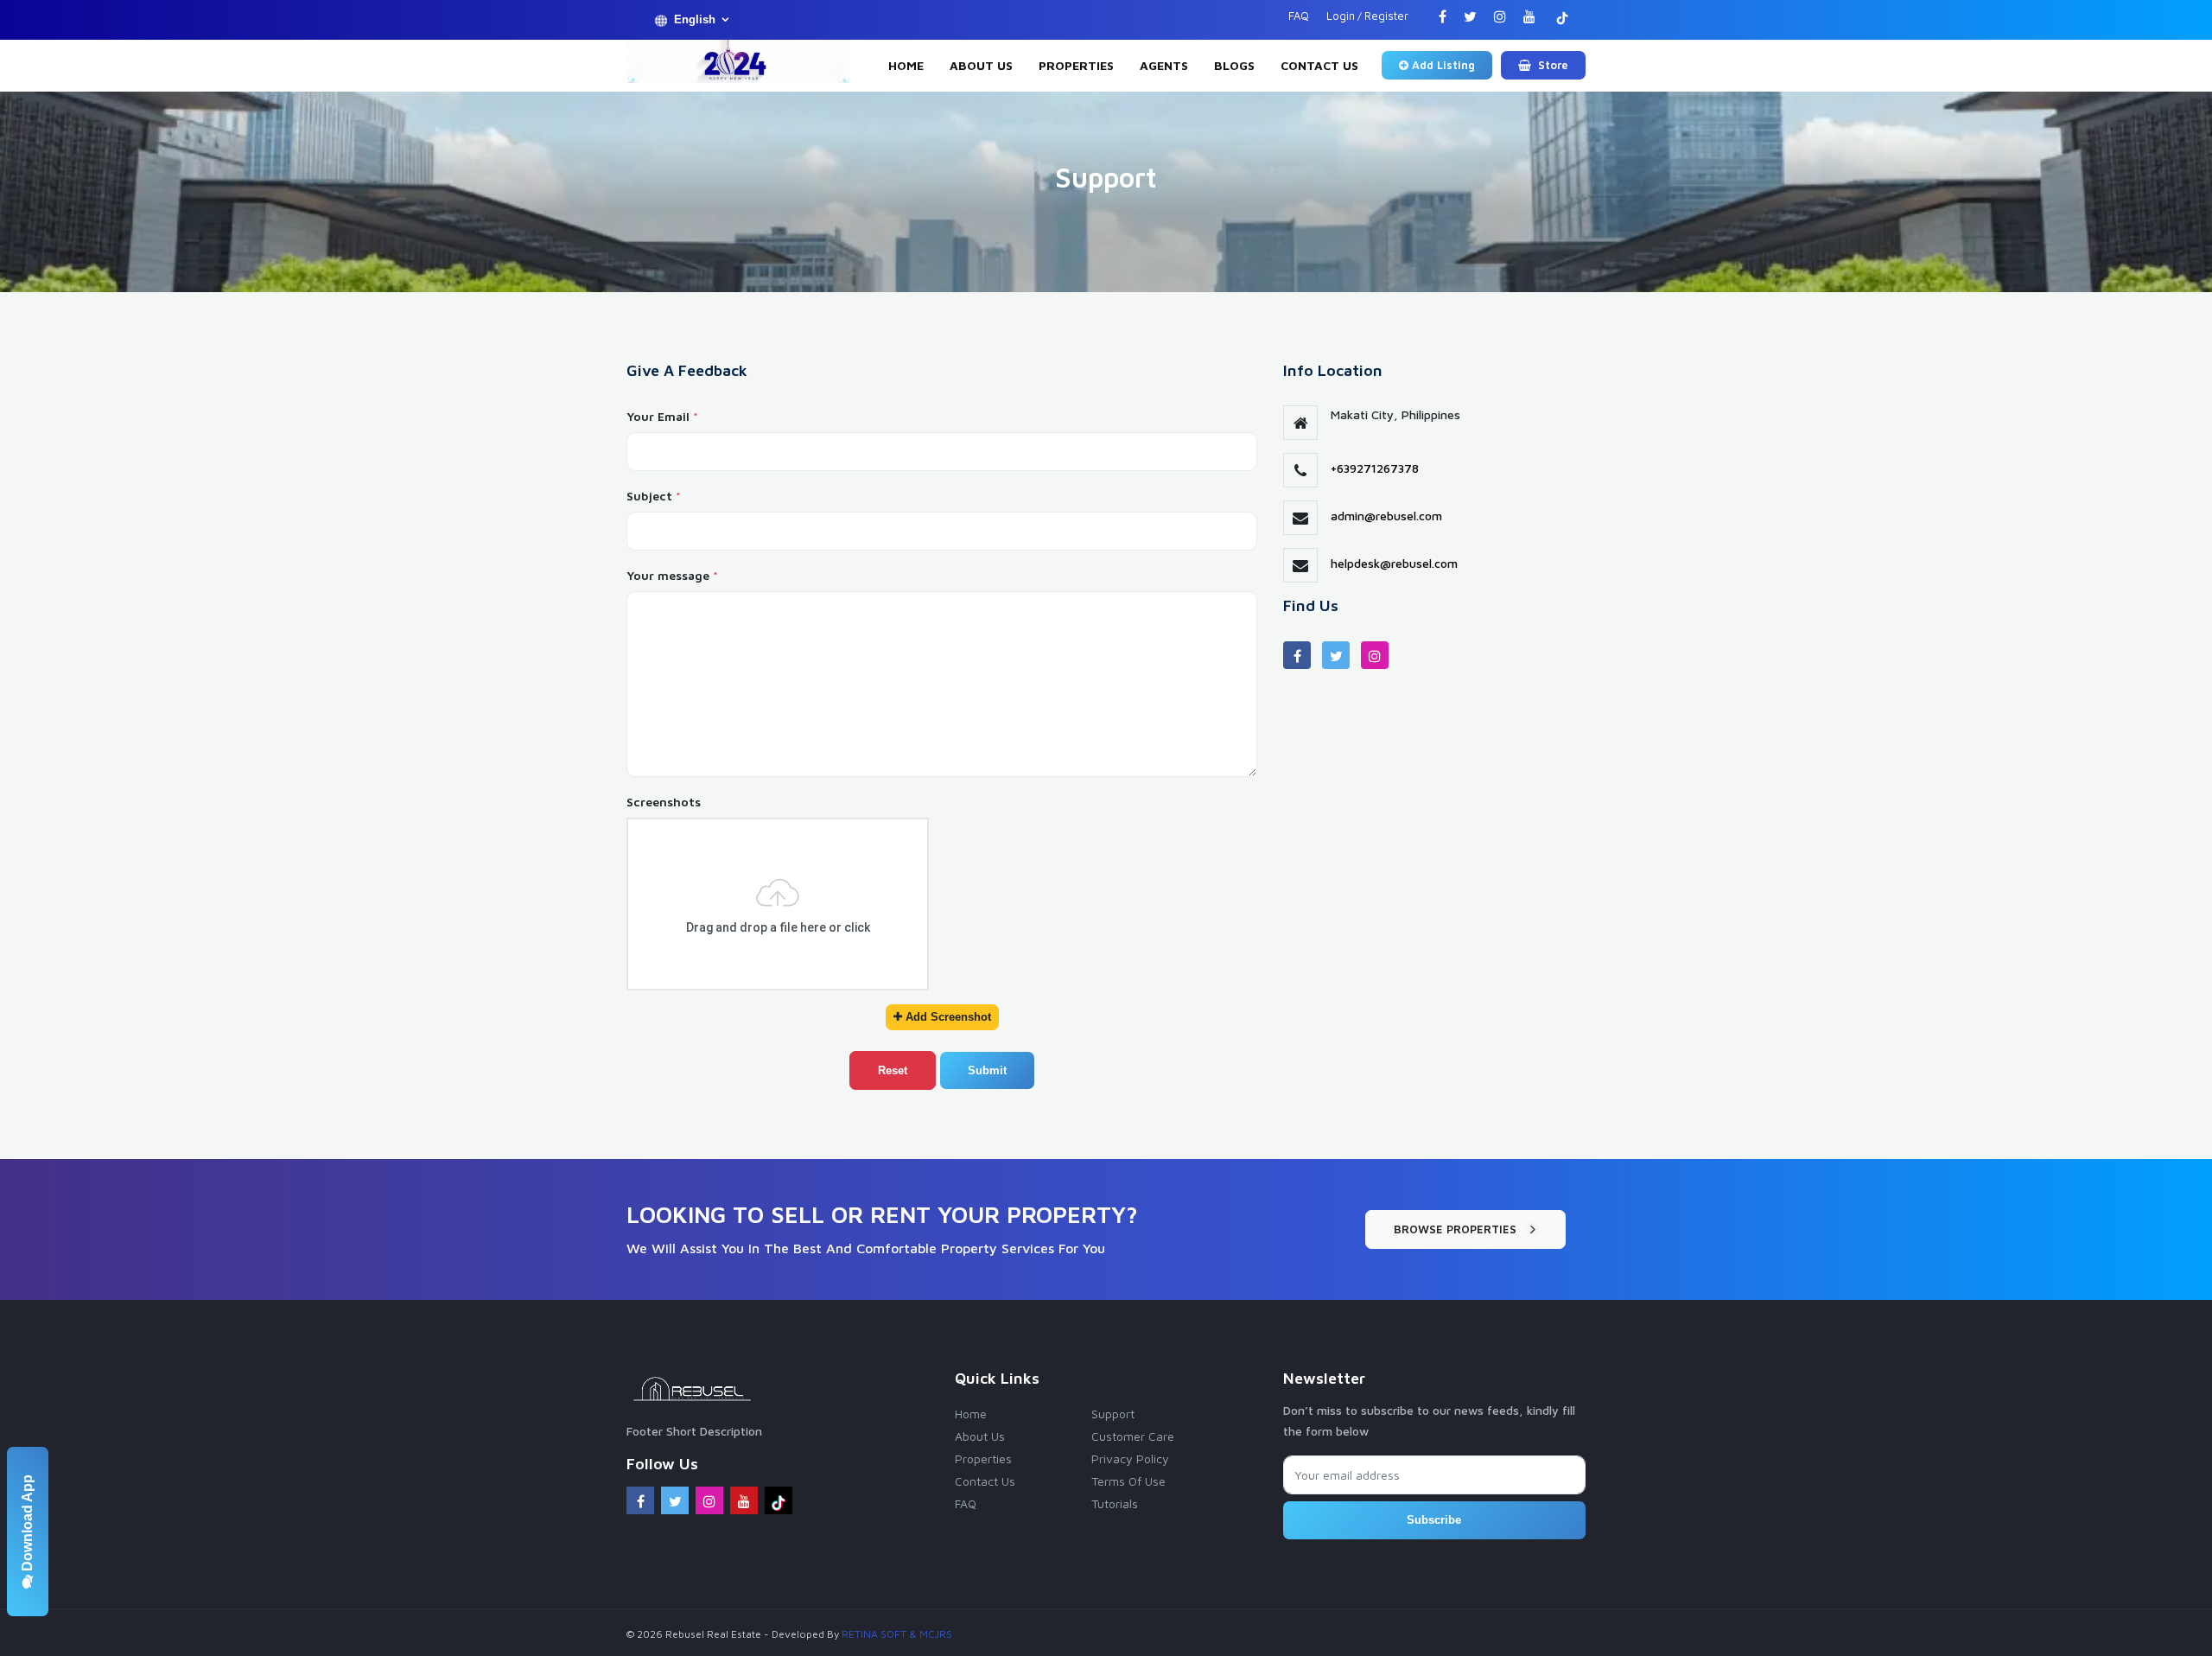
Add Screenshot (947, 1017)
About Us (981, 65)
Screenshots (664, 802)
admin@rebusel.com (1386, 516)
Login (1341, 16)
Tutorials (1115, 1503)
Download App (27, 1525)
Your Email (662, 416)
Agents (1164, 65)
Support (1113, 1414)
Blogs (1234, 65)
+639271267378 (1375, 468)
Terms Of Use (1128, 1481)
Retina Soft (874, 1634)
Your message (672, 575)
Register (1386, 16)
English (695, 19)
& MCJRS (931, 1634)
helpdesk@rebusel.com (1394, 563)
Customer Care (1133, 1436)
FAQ (1299, 16)
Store (1551, 65)
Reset (893, 1070)
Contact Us (1319, 65)
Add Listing (1443, 65)
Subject (654, 496)
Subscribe (1434, 1520)
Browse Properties (1455, 1229)
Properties (1076, 65)
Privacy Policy (1130, 1459)
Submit (987, 1070)
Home (906, 65)
